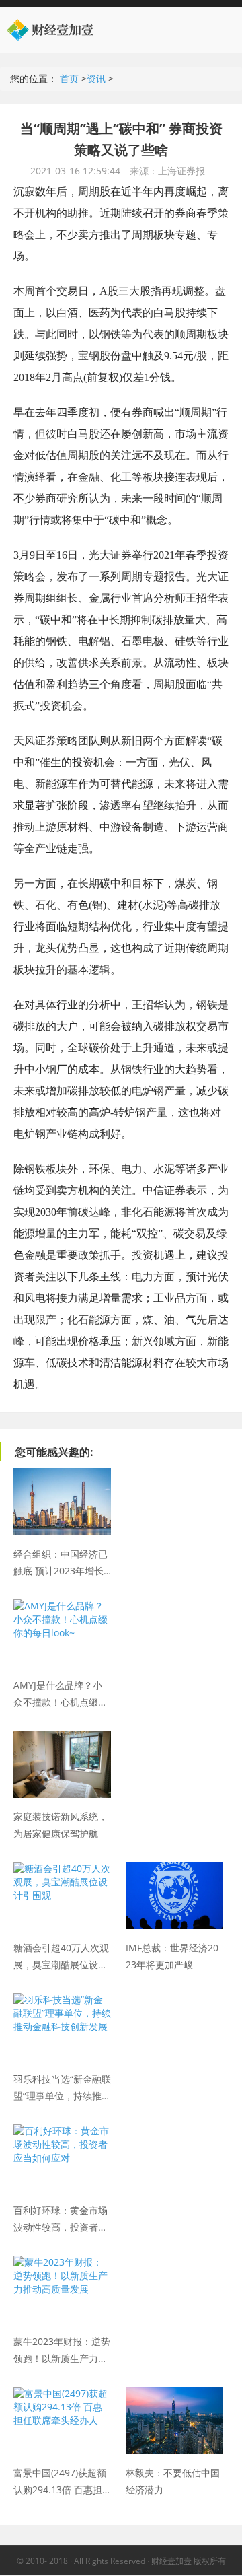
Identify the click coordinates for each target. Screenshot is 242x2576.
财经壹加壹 (67, 30)
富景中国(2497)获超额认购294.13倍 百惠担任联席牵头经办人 (60, 2480)
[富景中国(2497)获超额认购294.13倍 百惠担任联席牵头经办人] (62, 2393)
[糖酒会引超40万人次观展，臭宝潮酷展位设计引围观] (62, 1868)
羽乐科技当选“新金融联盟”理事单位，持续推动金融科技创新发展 (62, 2087)
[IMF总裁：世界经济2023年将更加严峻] (174, 1868)
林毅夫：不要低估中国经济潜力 (173, 2480)
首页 (69, 78)
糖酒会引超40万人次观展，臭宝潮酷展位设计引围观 (61, 1955)
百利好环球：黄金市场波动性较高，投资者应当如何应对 (61, 2218)
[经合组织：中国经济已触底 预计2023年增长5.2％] (62, 1474)
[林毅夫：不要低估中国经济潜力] (174, 2393)
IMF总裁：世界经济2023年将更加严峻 (172, 1955)
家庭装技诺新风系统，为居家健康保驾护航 (61, 1824)
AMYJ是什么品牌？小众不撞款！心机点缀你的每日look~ (61, 1693)
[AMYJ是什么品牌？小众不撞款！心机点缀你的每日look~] (62, 1606)
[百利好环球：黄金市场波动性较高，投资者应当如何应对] (62, 2131)
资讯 (96, 78)
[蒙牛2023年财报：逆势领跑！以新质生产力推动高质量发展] (62, 2262)
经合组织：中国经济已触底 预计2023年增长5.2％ (61, 1562)
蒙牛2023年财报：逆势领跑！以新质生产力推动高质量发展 (62, 2349)
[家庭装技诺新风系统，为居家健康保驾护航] (62, 1737)
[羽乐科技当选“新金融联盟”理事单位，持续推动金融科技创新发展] (62, 1999)
